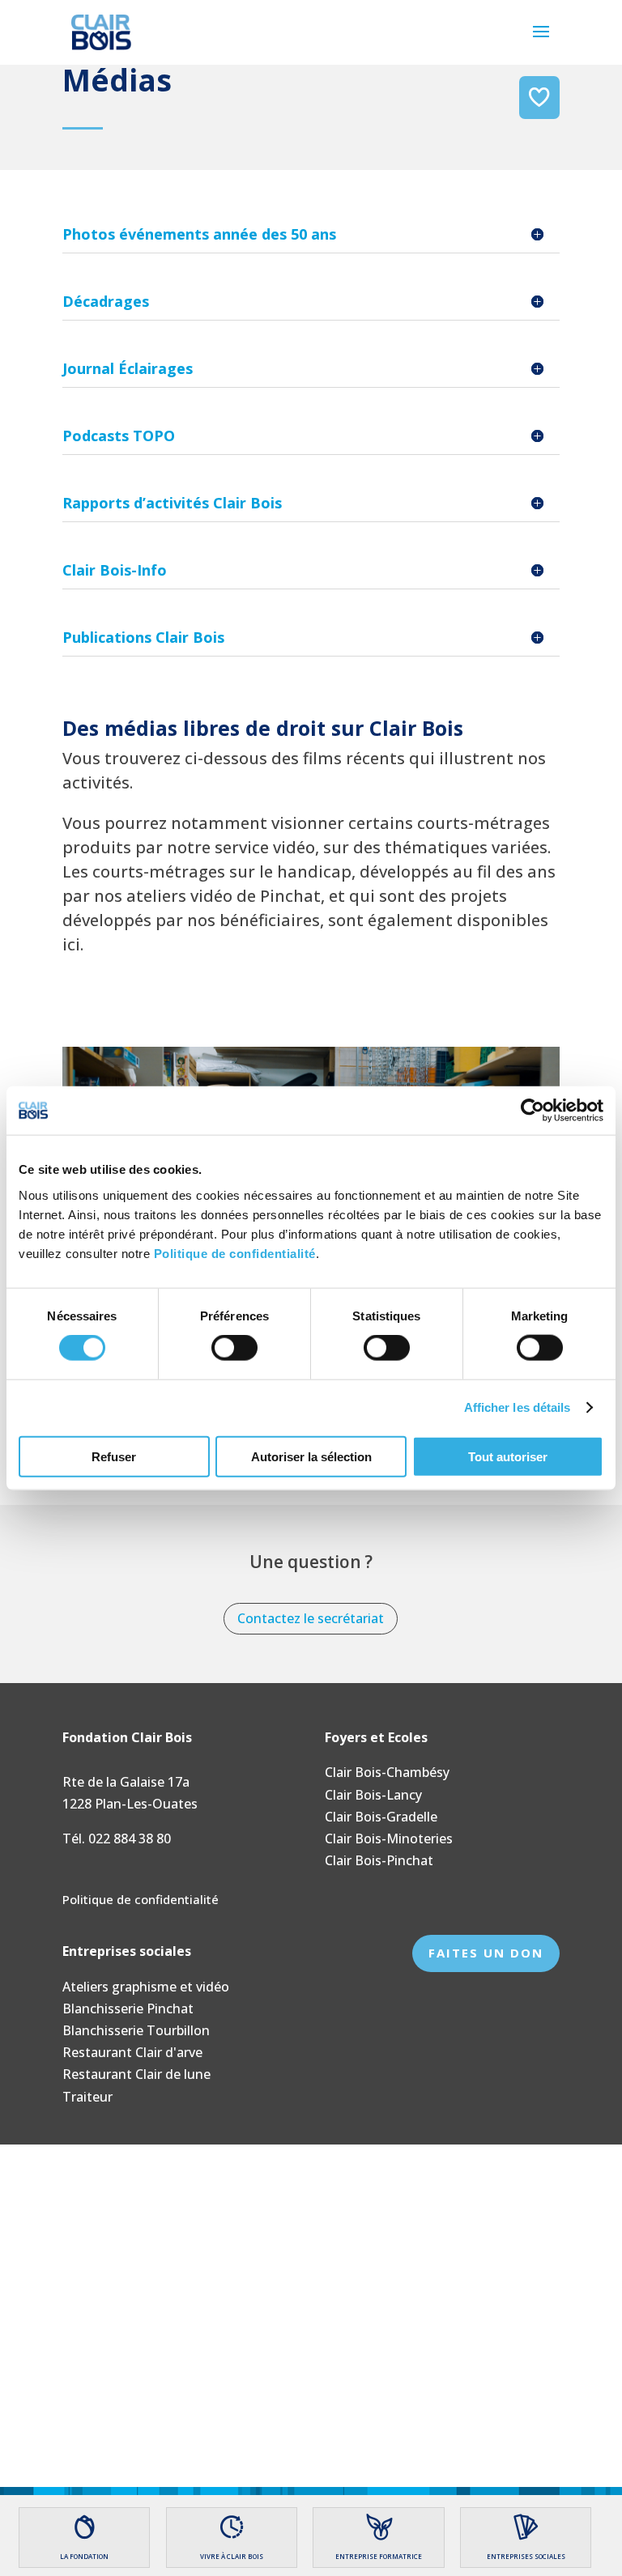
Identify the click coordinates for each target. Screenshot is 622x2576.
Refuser (114, 1456)
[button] (541, 42)
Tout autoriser (508, 1456)
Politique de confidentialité (235, 1253)
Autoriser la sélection (311, 1456)
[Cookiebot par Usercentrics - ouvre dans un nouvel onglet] (533, 1111)
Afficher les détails (518, 1407)
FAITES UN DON (486, 1953)
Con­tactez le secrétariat (311, 1618)
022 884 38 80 (130, 1838)
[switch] (234, 1348)
